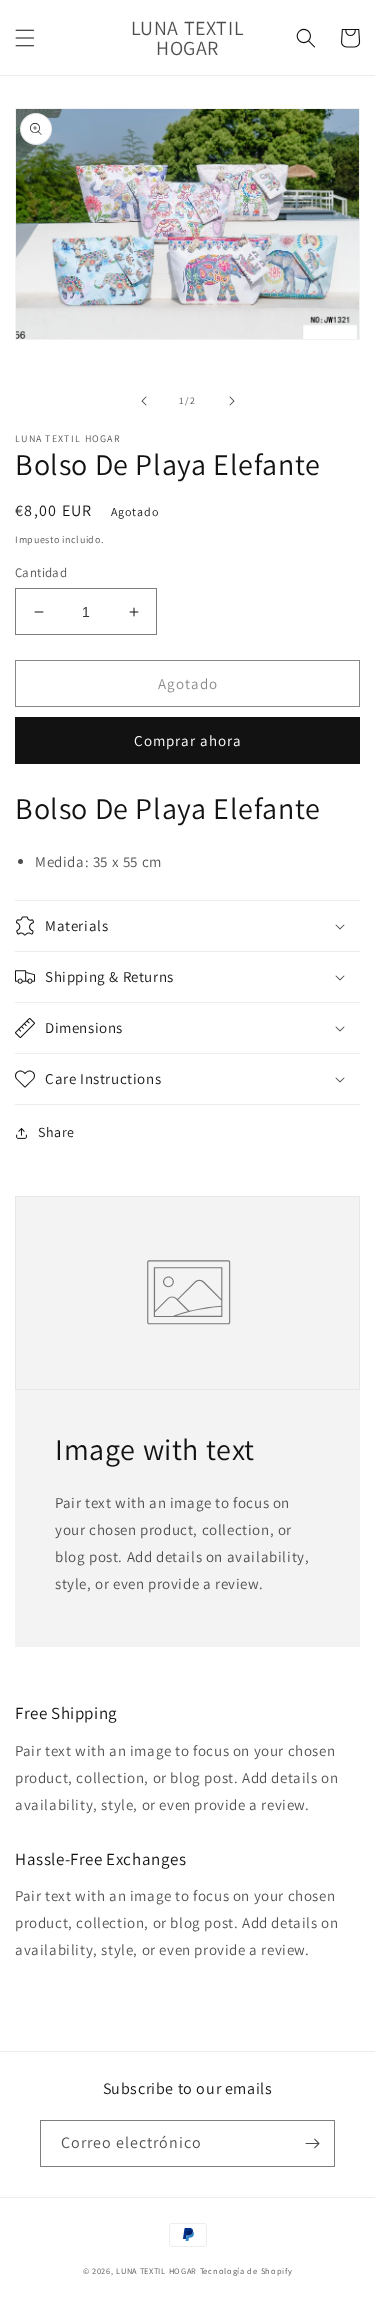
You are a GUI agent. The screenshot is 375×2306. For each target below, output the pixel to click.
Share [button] (56, 1132)
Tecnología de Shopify (246, 2270)
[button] (25, 38)
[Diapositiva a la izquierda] (144, 401)
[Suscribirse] (312, 2143)
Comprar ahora (188, 740)
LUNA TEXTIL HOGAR (158, 2270)
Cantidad (41, 572)
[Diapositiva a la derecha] (232, 401)
